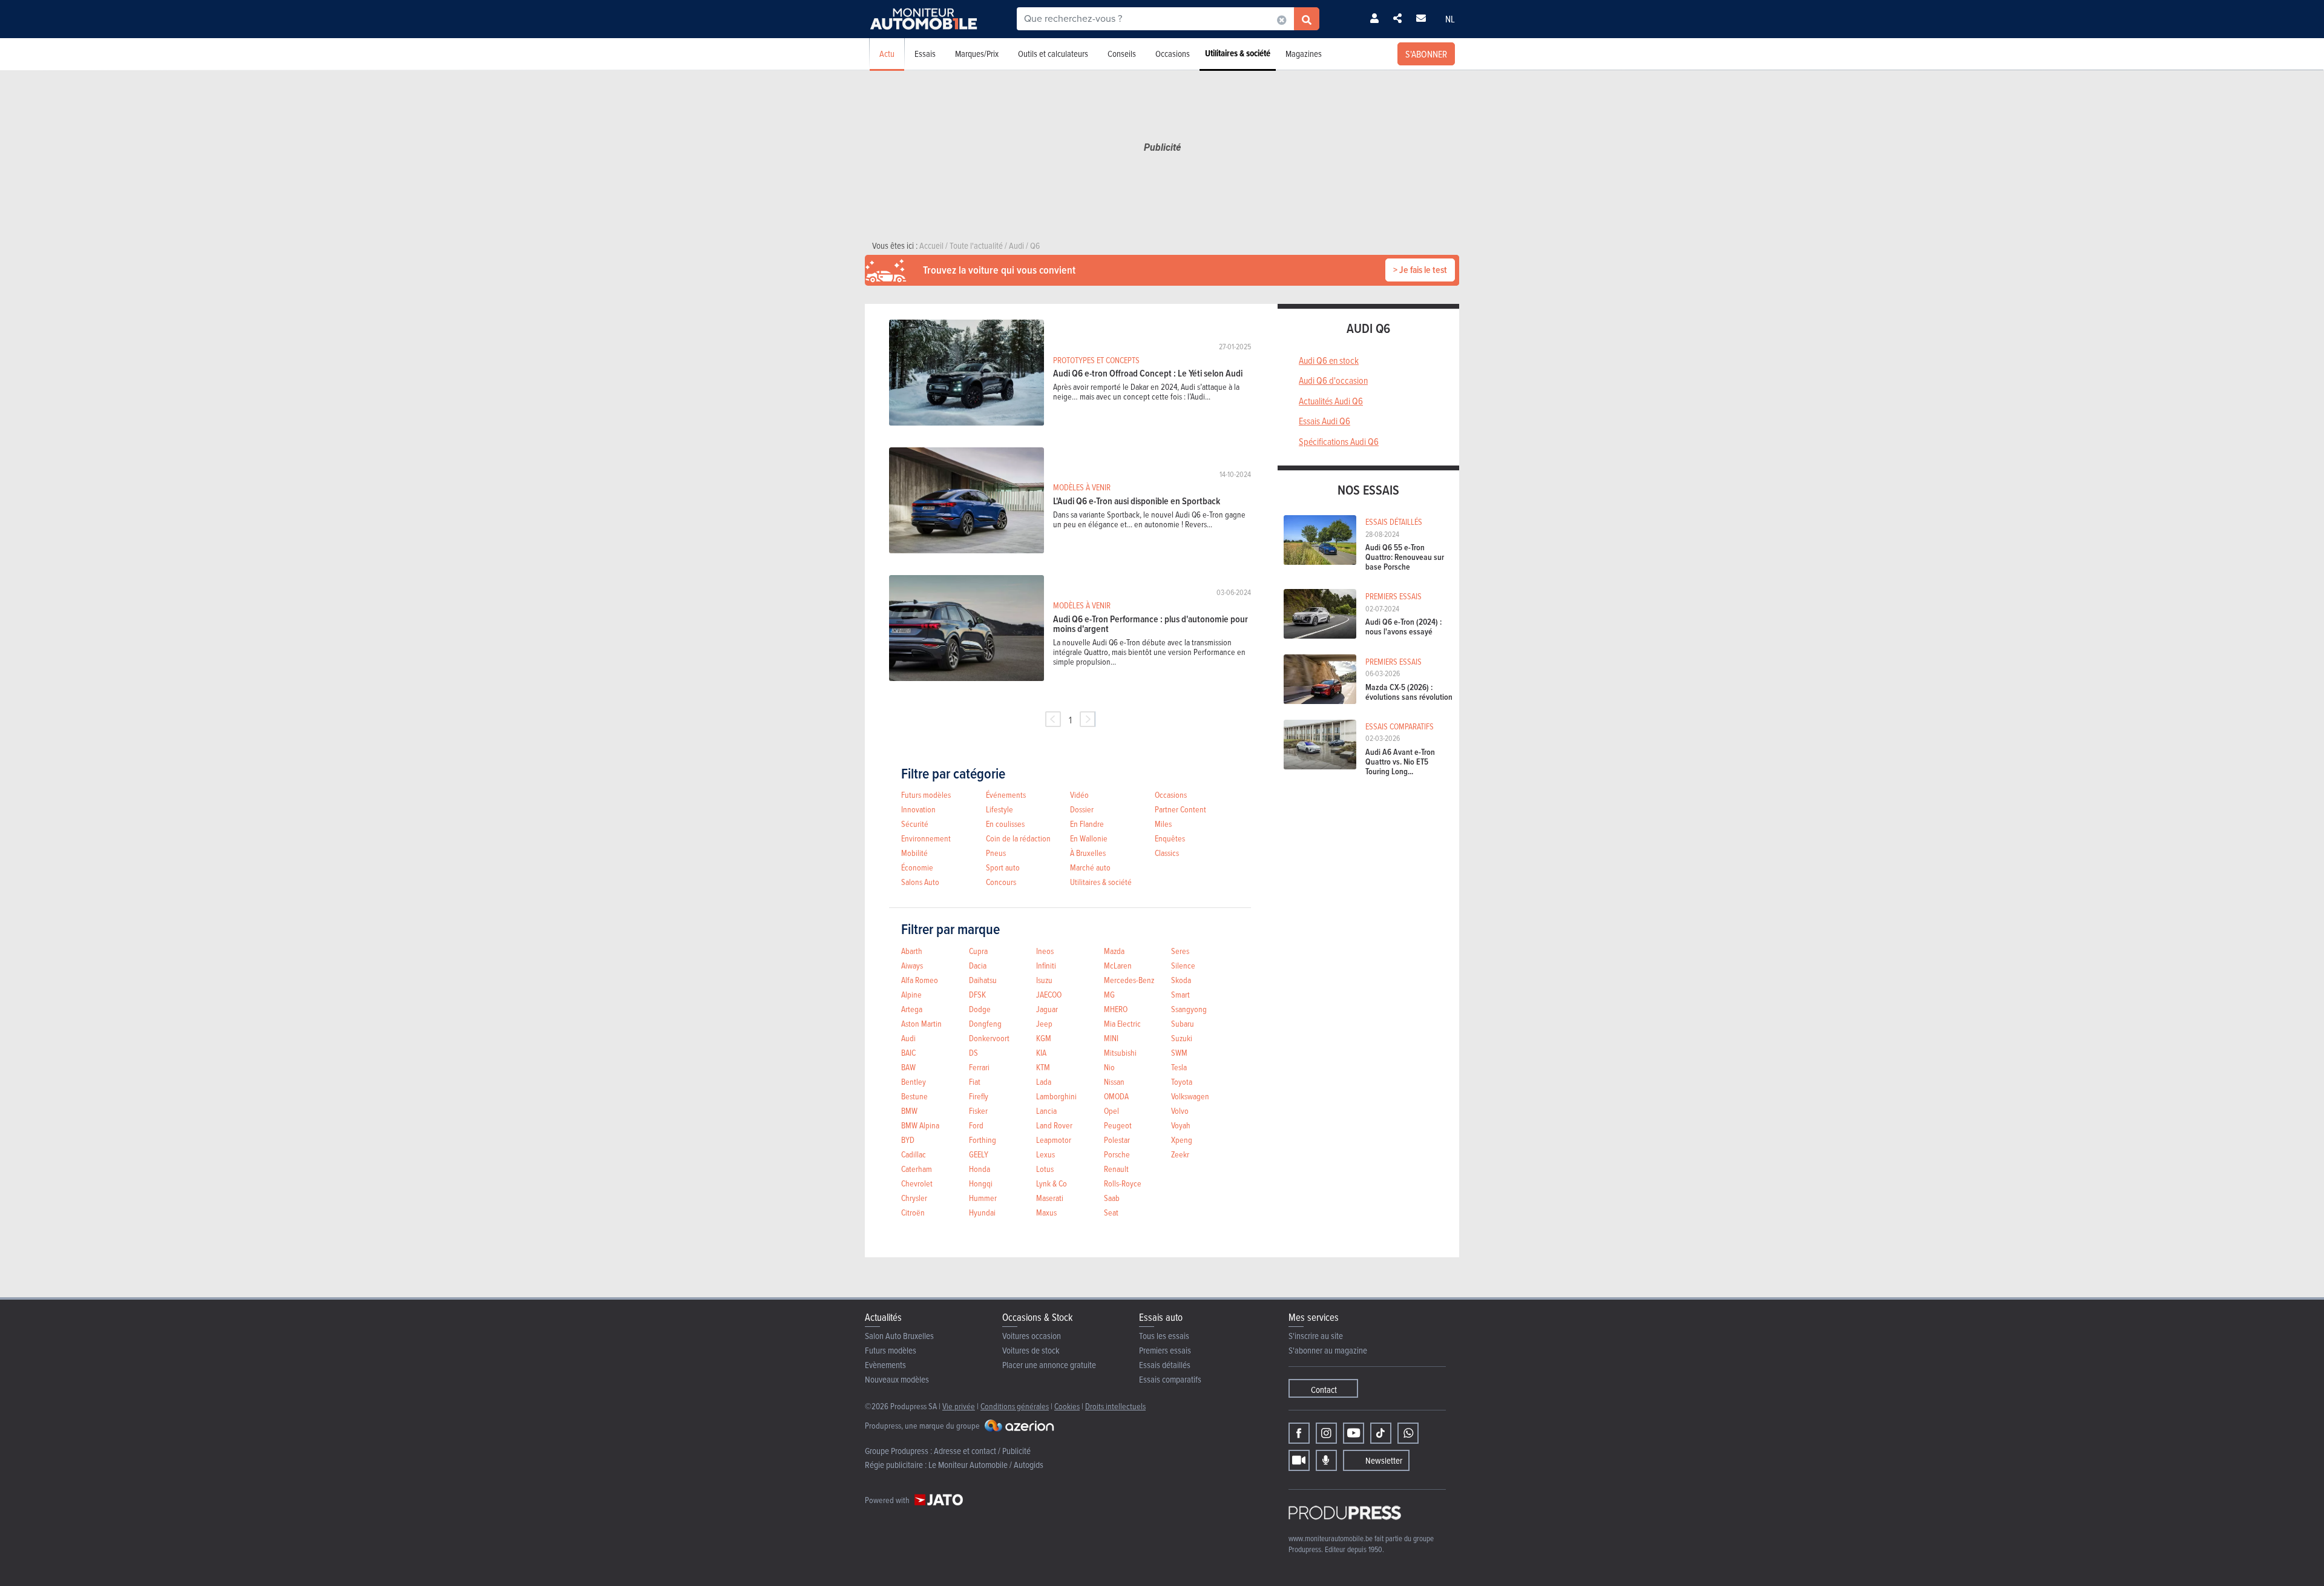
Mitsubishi (1120, 1052)
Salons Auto (920, 882)
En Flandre (1087, 824)
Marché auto (1090, 867)
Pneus (996, 853)
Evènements (885, 1365)
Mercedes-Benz (1129, 980)
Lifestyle (1000, 809)
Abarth (912, 951)
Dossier (1082, 809)
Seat (1111, 1212)
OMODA (1116, 1096)
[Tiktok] (1381, 1433)
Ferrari (979, 1067)
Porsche (1117, 1154)
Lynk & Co (1052, 1183)
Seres (1180, 951)
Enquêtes (1170, 838)
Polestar (1117, 1140)
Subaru (1183, 1023)
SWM (1179, 1052)
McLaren (1118, 965)
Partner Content (1180, 809)
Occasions (1173, 54)
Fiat (975, 1081)
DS (973, 1052)
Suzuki (1182, 1038)
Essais (925, 54)
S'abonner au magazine (1328, 1350)
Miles (1163, 824)
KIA (1041, 1052)
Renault (1116, 1169)
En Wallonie (1089, 838)
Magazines (1304, 54)
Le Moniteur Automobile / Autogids (986, 1465)
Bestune (914, 1096)
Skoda (1181, 980)
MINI (1111, 1038)
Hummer (983, 1198)
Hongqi (981, 1183)
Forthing (983, 1140)
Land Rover (1054, 1125)
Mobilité (914, 853)
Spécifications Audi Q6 (1339, 441)
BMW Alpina (920, 1125)
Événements (1006, 795)
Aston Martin (921, 1023)
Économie (917, 867)
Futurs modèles (926, 795)
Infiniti (1046, 965)
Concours (1001, 882)
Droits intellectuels (1115, 1406)
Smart (1180, 994)
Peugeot (1118, 1125)
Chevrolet (917, 1183)
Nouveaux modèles (897, 1379)
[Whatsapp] (1408, 1433)
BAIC (908, 1052)
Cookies (1067, 1406)
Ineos (1045, 951)
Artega (912, 1009)
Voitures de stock (1031, 1350)
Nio (1109, 1067)
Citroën (913, 1212)
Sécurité (915, 824)
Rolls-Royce (1123, 1183)
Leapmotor (1054, 1140)
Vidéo (1079, 795)
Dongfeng (985, 1023)
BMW (909, 1111)
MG (1109, 994)
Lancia (1046, 1111)
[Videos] (1299, 1460)
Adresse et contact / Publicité (982, 1451)
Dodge (980, 1009)
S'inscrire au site (1316, 1336)
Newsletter (1384, 1460)
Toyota (1182, 1081)
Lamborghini (1056, 1096)
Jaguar (1047, 1009)
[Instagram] (1326, 1433)
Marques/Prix (977, 54)
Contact (1324, 1390)
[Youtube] (1354, 1433)
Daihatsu (983, 980)
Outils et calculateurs (1053, 54)
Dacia (978, 965)
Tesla (1179, 1067)
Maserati (1050, 1198)
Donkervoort (989, 1038)
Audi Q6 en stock (1329, 360)
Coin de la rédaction (1018, 838)
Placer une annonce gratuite (1049, 1365)
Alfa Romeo (920, 980)
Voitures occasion (1032, 1336)
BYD (908, 1140)
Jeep (1044, 1023)
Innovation (918, 809)
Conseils (1122, 54)
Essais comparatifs (1170, 1379)
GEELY (979, 1154)
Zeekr (1180, 1154)
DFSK (977, 994)
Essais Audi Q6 (1324, 421)
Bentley (914, 1081)
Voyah (1181, 1125)
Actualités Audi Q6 (1331, 401)
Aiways (912, 965)
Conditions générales (1015, 1406)
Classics (1167, 853)
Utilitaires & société (1238, 53)
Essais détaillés (1165, 1365)
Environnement (926, 838)
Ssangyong (1189, 1009)
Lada (1044, 1081)
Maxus (1046, 1212)
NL (1450, 19)
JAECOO (1049, 994)
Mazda (1114, 951)
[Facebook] (1299, 1433)
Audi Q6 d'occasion (1333, 380)
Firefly (979, 1096)
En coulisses (1005, 824)
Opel (1111, 1111)
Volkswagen (1190, 1096)
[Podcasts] (1326, 1460)
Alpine (911, 994)
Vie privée (959, 1406)
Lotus (1045, 1169)
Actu (887, 54)
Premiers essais (1165, 1350)
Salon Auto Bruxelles (899, 1336)
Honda (980, 1169)
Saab (1112, 1198)
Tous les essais (1164, 1336)
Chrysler (914, 1198)
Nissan (1114, 1081)
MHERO (1116, 1009)
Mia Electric (1122, 1023)
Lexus (1045, 1154)
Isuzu (1044, 980)
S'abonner (1426, 54)
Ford (976, 1125)
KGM (1044, 1038)
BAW (908, 1067)
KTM (1043, 1067)
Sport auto (1003, 867)
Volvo (1180, 1111)
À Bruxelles (1088, 853)
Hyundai (982, 1212)
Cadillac (914, 1154)
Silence (1183, 965)
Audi (908, 1038)
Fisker (978, 1111)
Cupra (978, 951)
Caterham (917, 1169)
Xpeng (1182, 1140)
